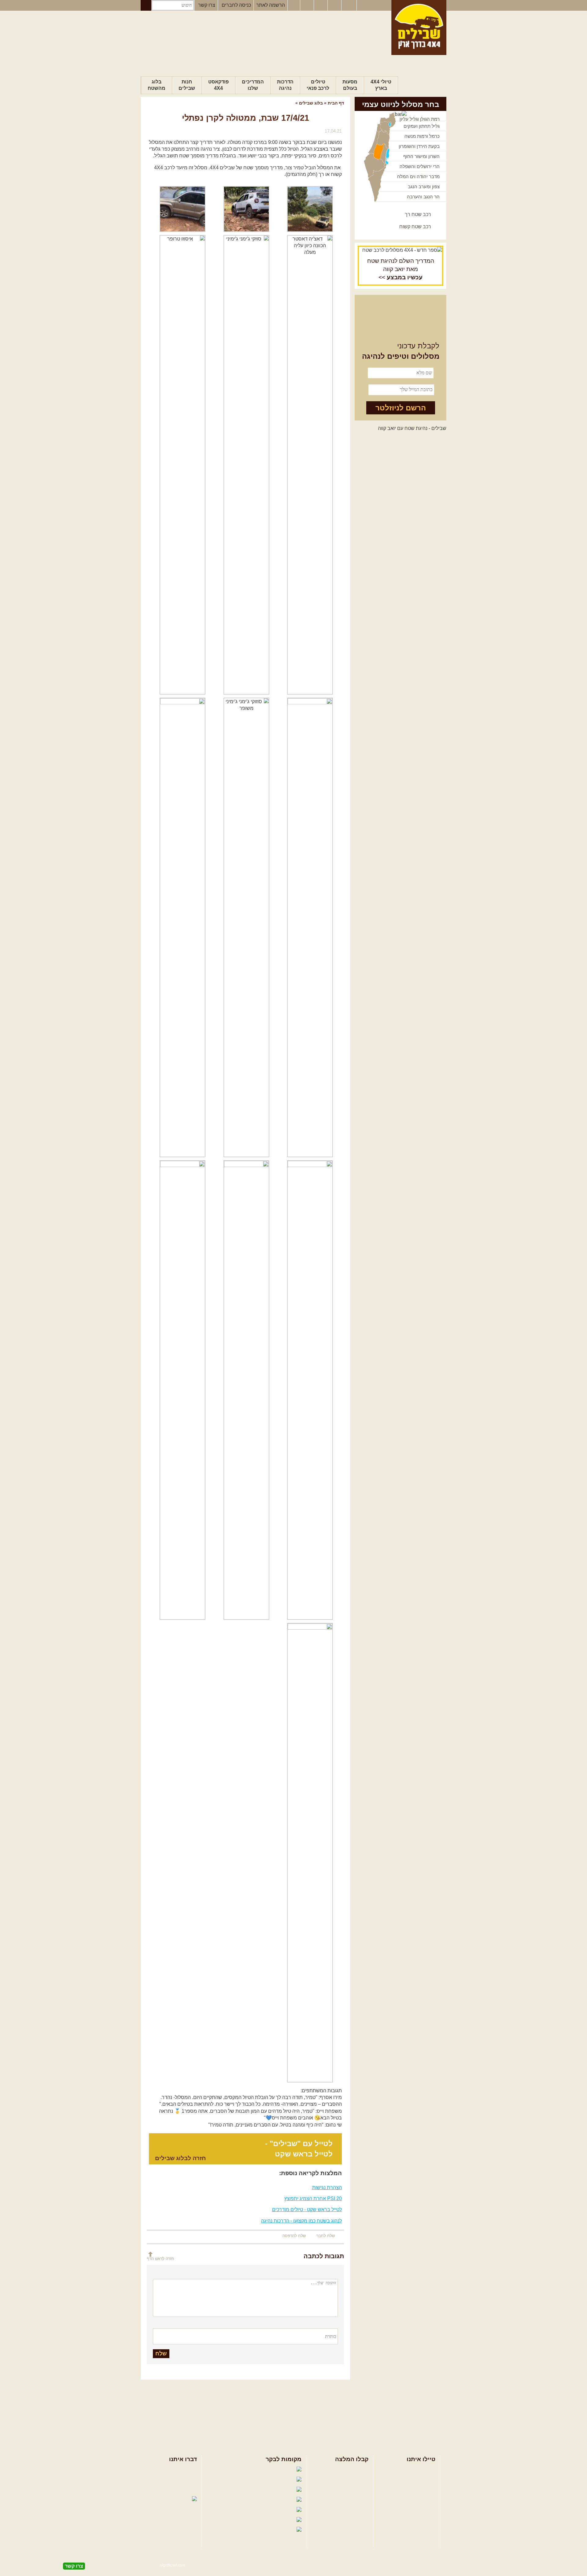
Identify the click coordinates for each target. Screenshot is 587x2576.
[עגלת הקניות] (335, 6)
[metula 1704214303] (310, 1390)
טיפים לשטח (356, 2499)
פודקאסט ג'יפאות (241, 2510)
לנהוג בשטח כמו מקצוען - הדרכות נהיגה (301, 2221)
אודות (191, 2470)
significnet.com (173, 2565)
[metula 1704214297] (310, 465)
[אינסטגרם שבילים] (308, 6)
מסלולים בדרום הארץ (346, 2489)
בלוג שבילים (311, 103)
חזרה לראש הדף (161, 2259)
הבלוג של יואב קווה (237, 2500)
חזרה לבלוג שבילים (180, 2158)
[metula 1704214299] (183, 465)
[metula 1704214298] (246, 465)
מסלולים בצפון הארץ (347, 2470)
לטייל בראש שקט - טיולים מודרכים (307, 2209)
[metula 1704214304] (310, 209)
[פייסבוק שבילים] (294, 6)
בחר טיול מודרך (419, 2480)
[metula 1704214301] (246, 927)
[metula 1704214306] (183, 1390)
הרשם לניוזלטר (401, 408)
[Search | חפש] (146, 5)
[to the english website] (349, 5)
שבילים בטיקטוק (278, 2536)
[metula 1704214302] (183, 927)
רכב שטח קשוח (415, 227)
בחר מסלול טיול (419, 2470)
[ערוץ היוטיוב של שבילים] (321, 6)
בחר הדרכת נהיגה (417, 2489)
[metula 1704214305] (246, 1390)
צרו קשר (207, 5)
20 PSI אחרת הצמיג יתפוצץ (313, 2198)
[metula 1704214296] (183, 209)
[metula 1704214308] (246, 209)
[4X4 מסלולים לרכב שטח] (401, 250)
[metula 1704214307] (310, 1853)
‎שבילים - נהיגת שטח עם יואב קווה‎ (412, 428)
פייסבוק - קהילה (246, 2480)
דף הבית (336, 103)
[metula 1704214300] (310, 927)
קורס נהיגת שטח (418, 2499)
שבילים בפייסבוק (242, 2470)
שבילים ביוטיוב (249, 2490)
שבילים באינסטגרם (234, 2520)
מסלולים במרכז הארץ (346, 2480)
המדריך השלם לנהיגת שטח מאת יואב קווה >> (401, 269)
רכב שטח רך (418, 214)
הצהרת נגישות (327, 2187)
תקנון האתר (185, 2489)
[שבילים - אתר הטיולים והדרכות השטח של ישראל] (419, 28)
